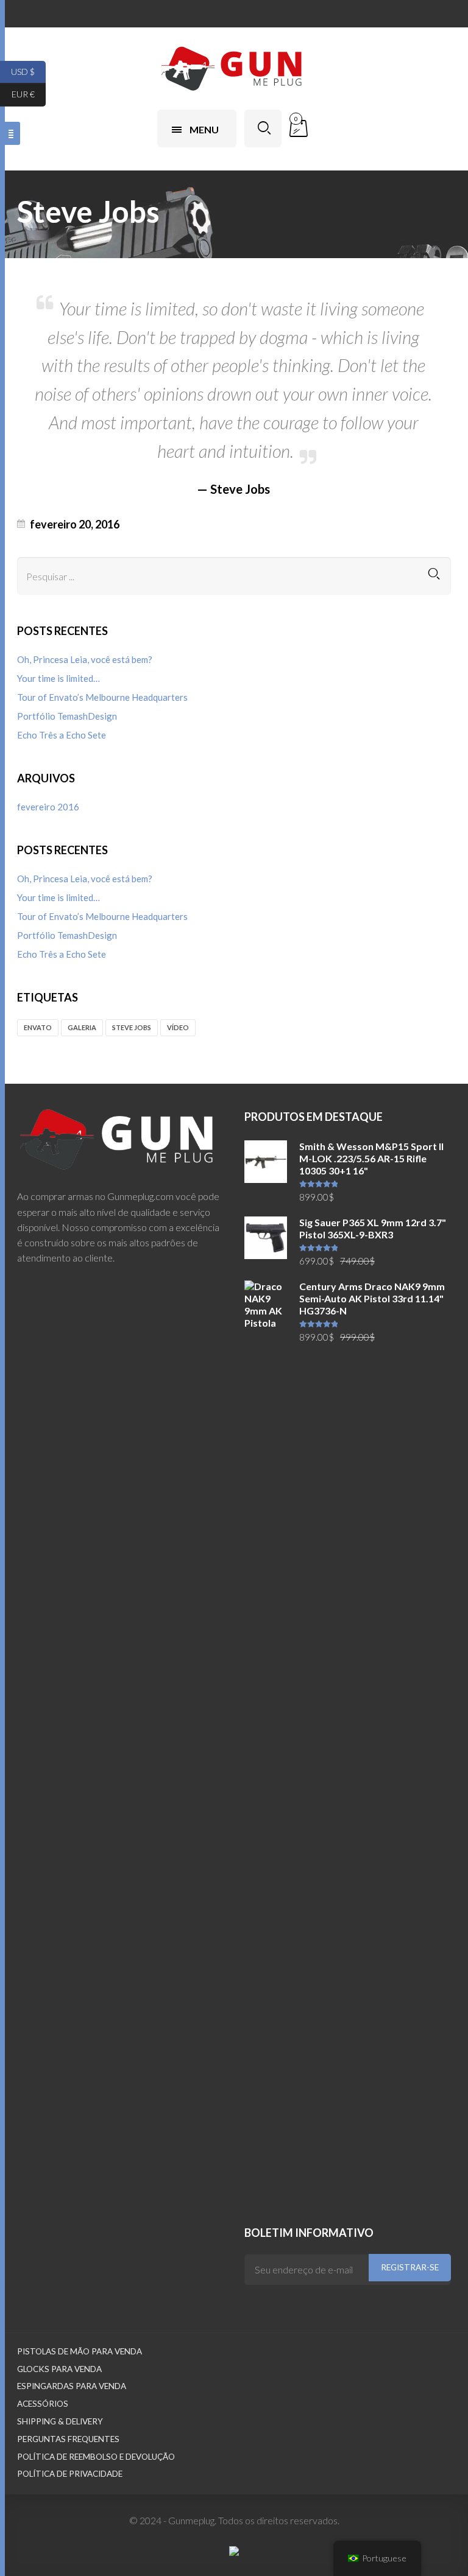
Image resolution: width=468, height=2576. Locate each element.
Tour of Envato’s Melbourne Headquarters (102, 697)
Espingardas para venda (72, 2386)
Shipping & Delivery (60, 2421)
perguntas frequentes (68, 2439)
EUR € (29, 94)
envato (38, 1027)
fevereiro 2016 (48, 807)
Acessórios (43, 2404)
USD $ (28, 71)
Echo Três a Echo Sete (62, 735)
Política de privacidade (70, 2474)
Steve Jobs (132, 1027)
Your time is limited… (58, 678)
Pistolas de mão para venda (80, 2351)
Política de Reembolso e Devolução (96, 2457)
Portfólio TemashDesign (67, 716)
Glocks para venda (59, 2369)
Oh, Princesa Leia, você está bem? (85, 659)
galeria (82, 1027)
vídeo (178, 1027)
